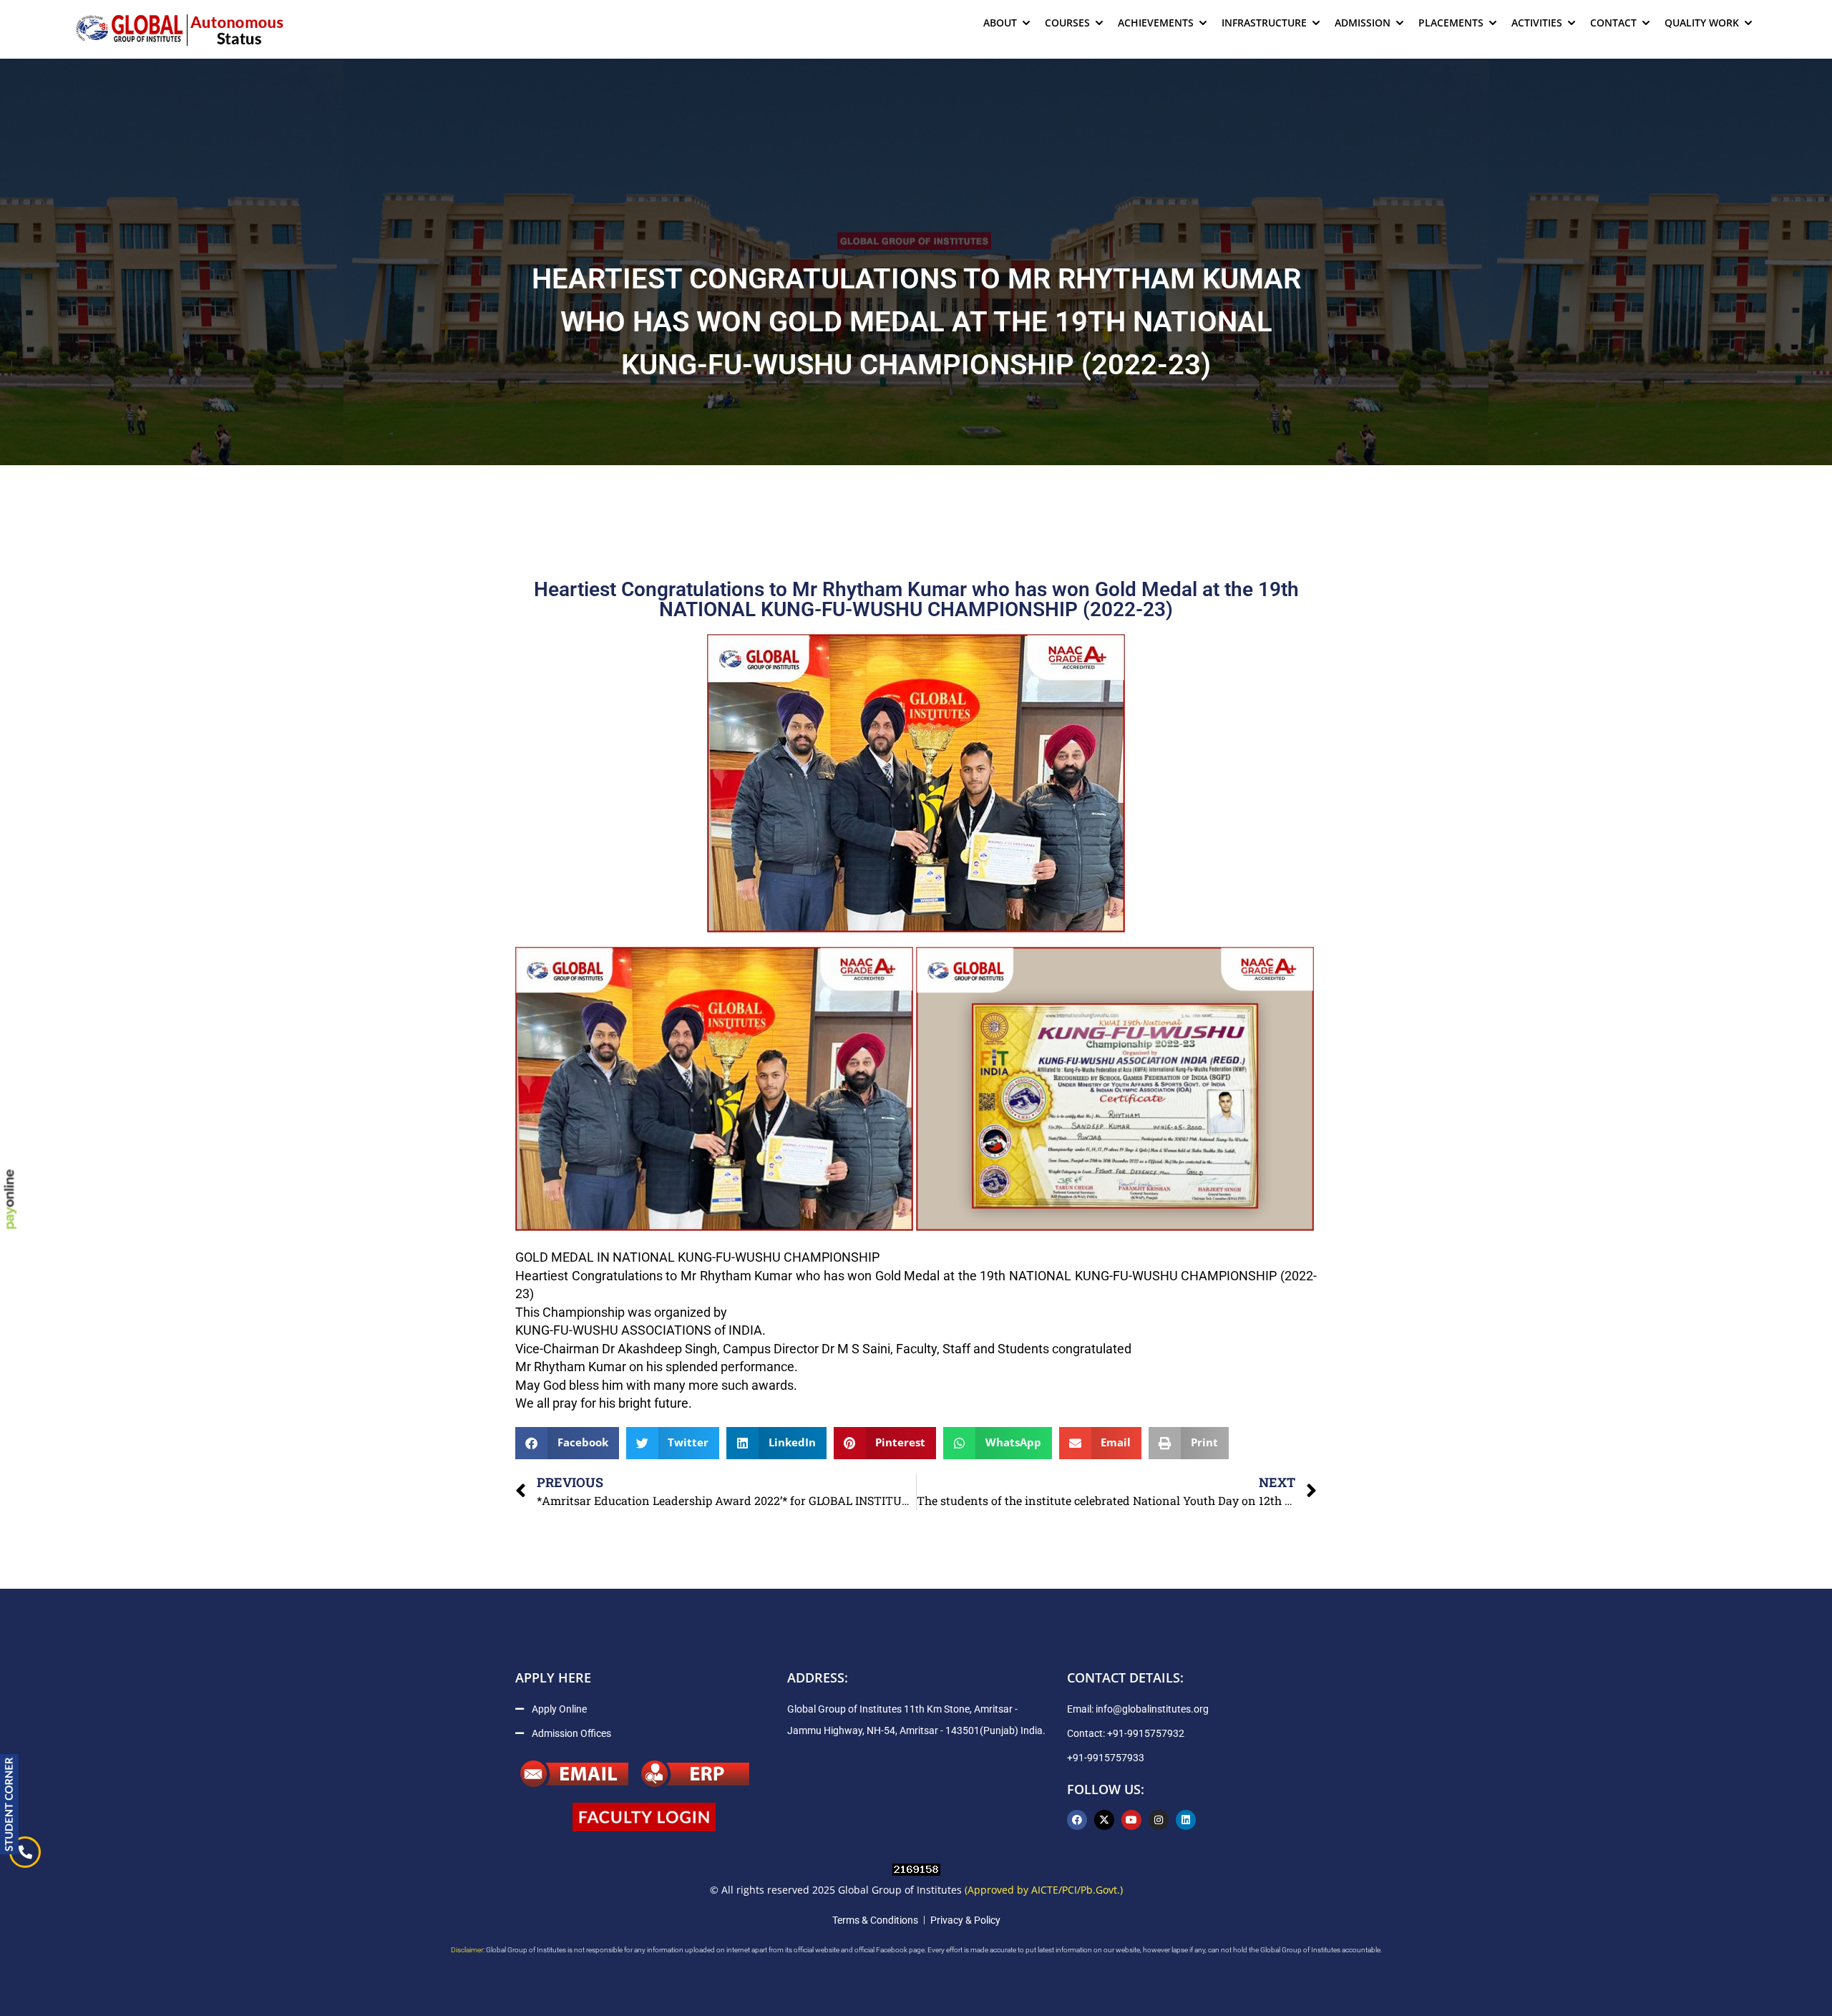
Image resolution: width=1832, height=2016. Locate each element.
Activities (1537, 23)
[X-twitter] (1104, 1820)
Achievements (1156, 23)
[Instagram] (1159, 1820)
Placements (1451, 23)
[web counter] (916, 1869)
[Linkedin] (1186, 1820)
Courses (1067, 23)
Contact (1613, 23)
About (1000, 23)
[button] (567, 1443)
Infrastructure (1264, 23)
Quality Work (1702, 23)
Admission (1363, 23)
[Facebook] (1077, 1820)
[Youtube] (1131, 1820)
